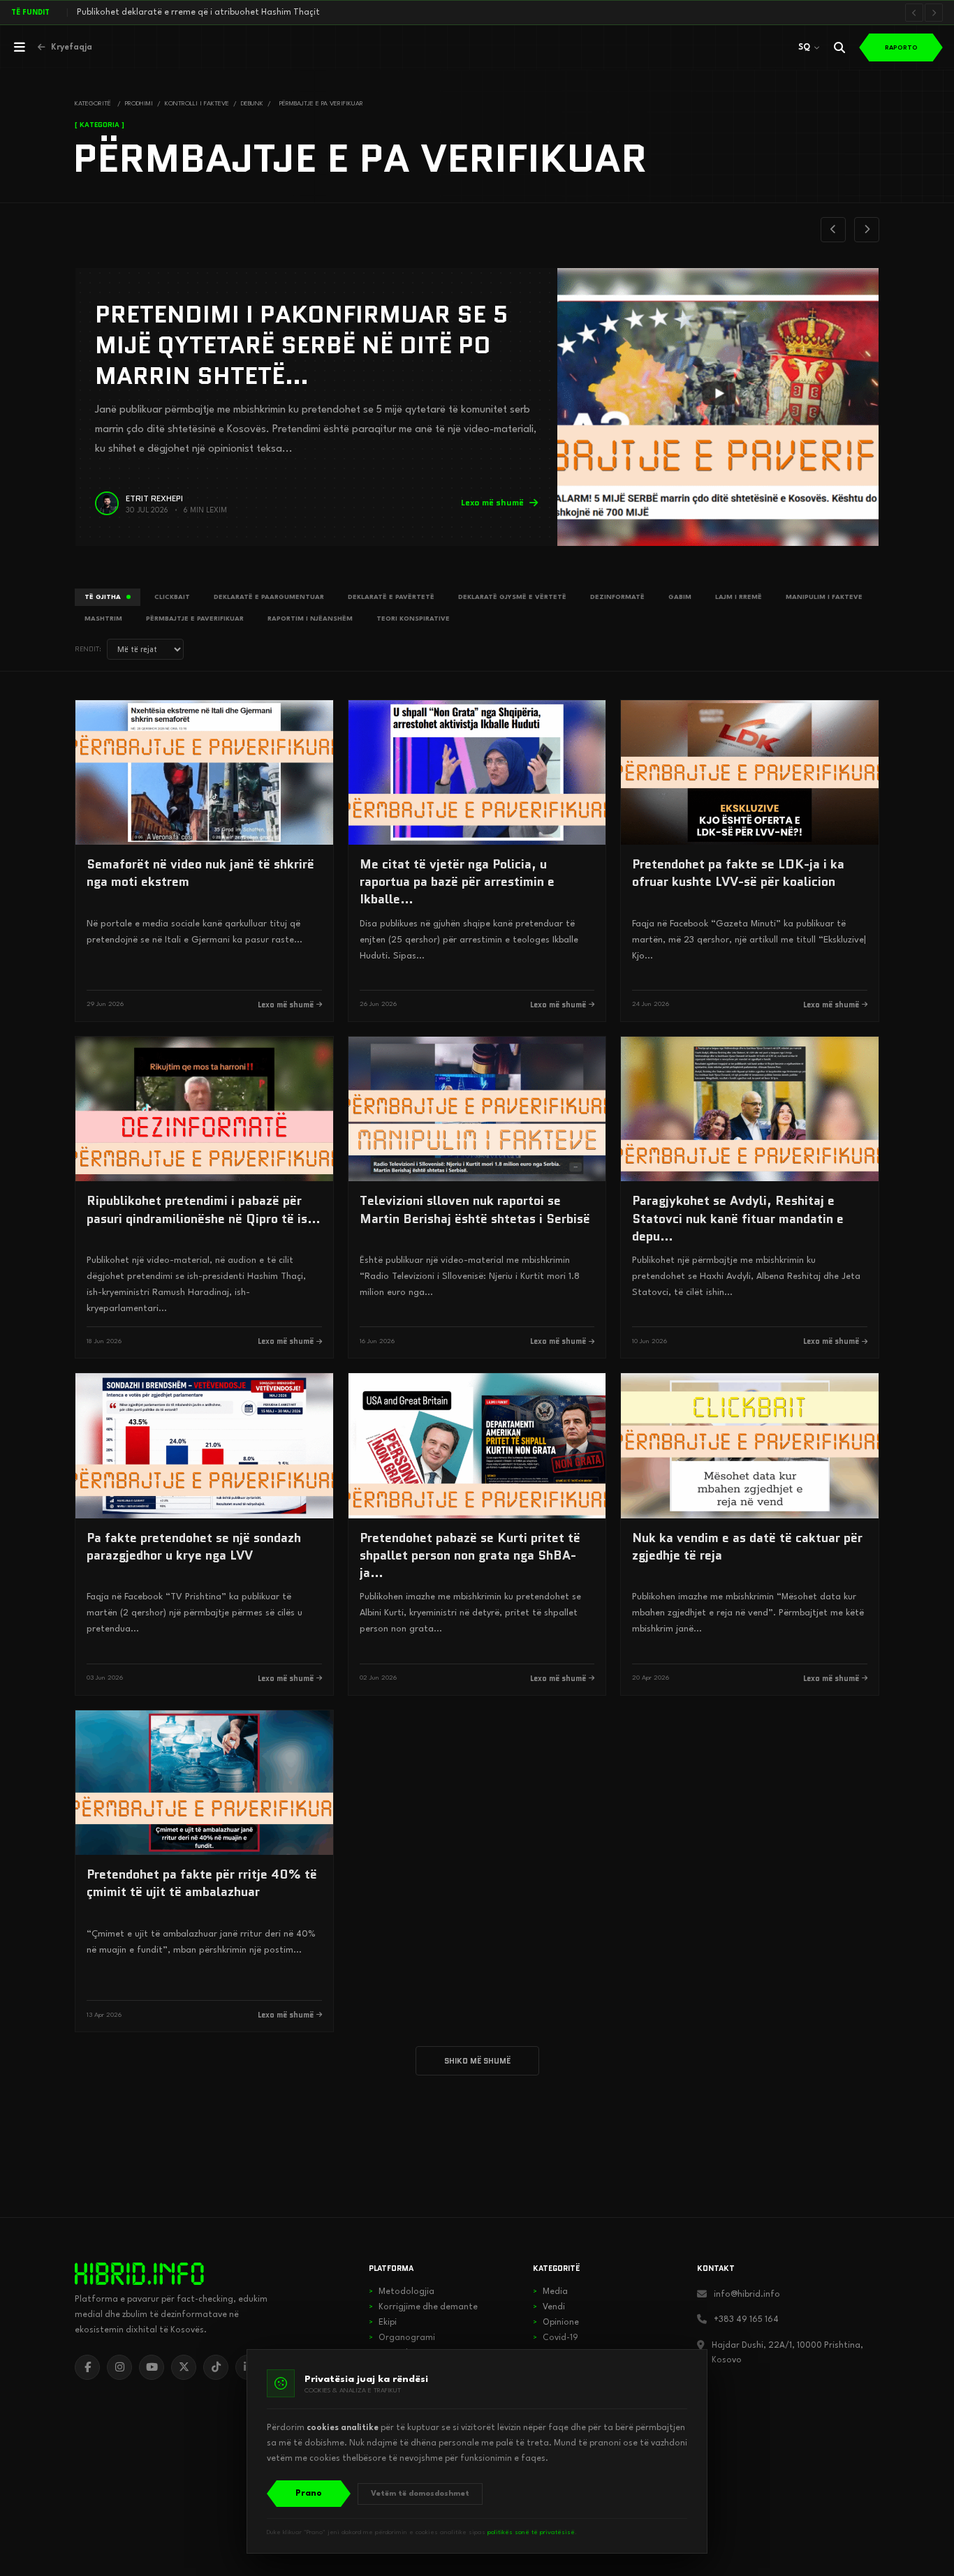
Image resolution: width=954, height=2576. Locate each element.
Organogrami (402, 2338)
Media (550, 2292)
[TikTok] (216, 2367)
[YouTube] (152, 2367)
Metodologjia (402, 2292)
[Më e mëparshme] (833, 230)
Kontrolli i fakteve (197, 104)
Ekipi (383, 2323)
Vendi (549, 2307)
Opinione (556, 2323)
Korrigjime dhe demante (423, 2307)
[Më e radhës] (867, 230)
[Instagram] (119, 2367)
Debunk (252, 104)
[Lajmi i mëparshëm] (914, 13)
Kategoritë (93, 104)
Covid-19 (556, 2338)
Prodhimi (139, 104)
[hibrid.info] (139, 2274)
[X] (184, 2367)
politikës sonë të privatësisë (531, 2532)
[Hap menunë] (20, 47)
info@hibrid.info (747, 2295)
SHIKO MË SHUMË (477, 2061)
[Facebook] (87, 2367)
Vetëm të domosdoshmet (420, 2494)
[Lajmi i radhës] (934, 13)
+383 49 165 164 (746, 2320)
